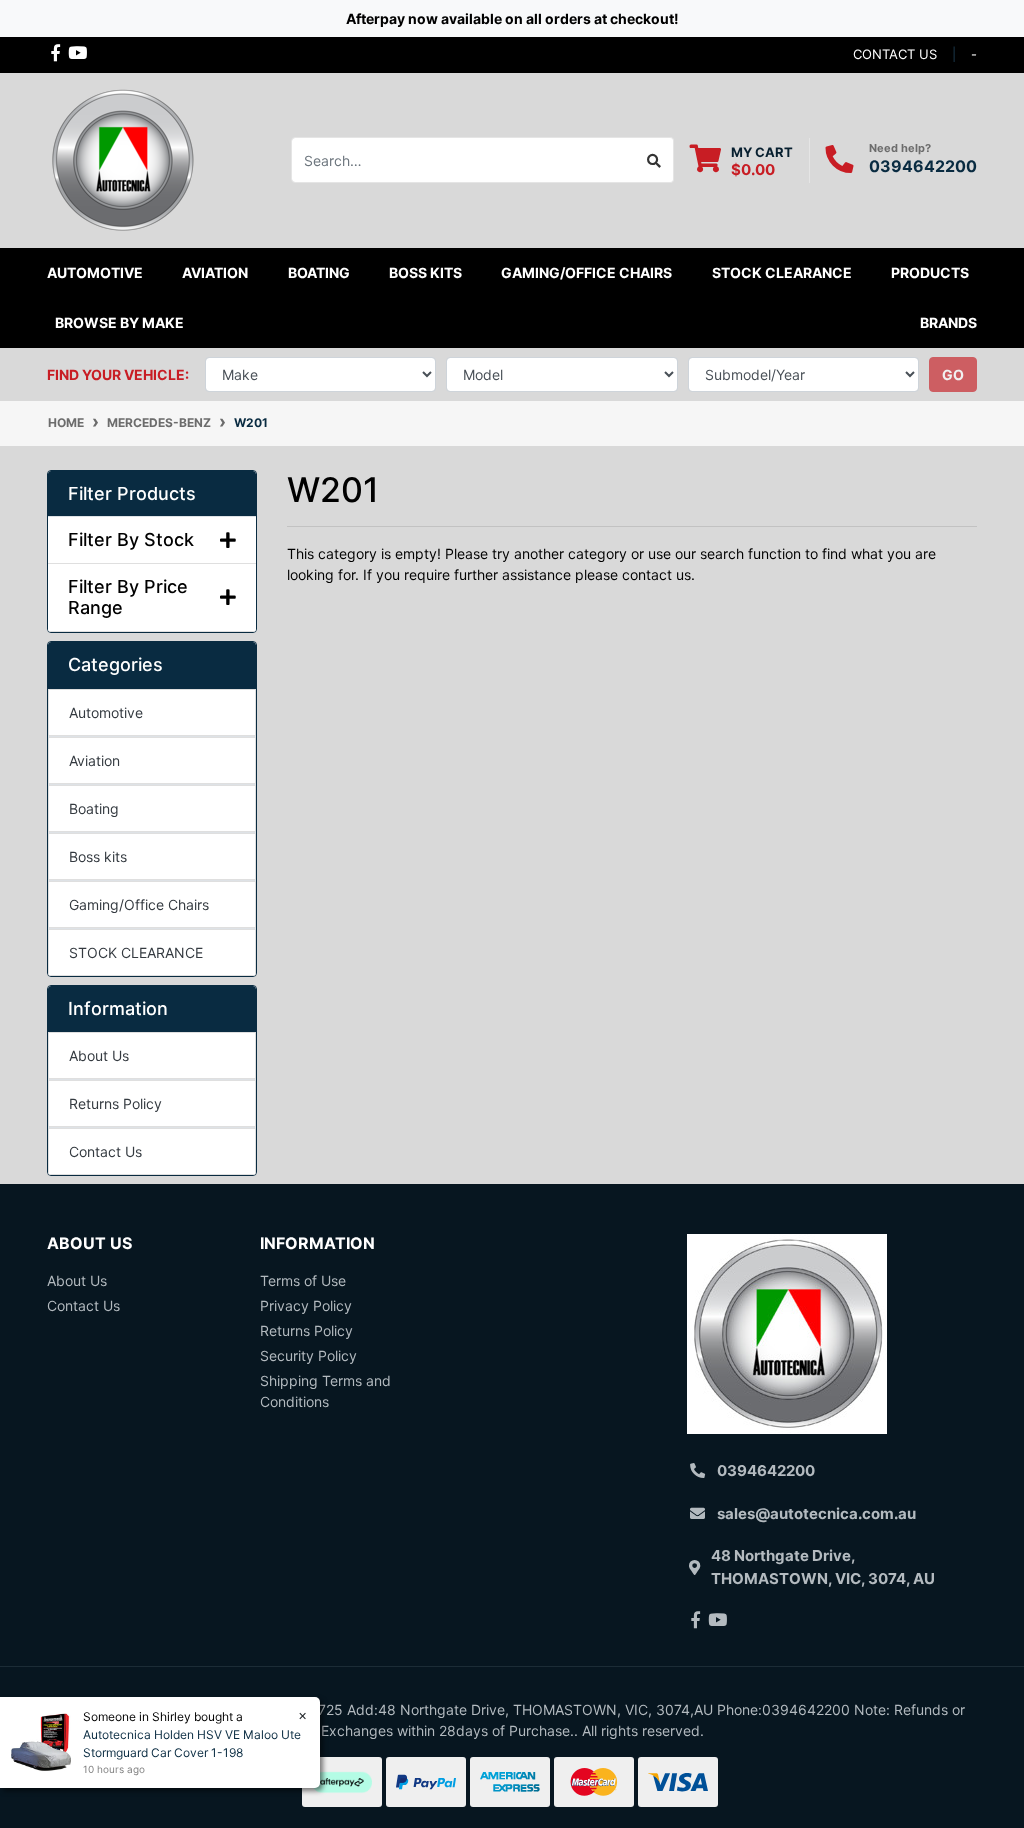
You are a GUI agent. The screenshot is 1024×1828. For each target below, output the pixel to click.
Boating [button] (319, 272)
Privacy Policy (306, 1305)
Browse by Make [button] (119, 322)
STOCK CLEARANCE (782, 272)
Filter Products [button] (132, 493)
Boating (94, 808)
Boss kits (425, 272)
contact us (895, 54)
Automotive (106, 712)
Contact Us (105, 1151)
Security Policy (308, 1355)
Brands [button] (948, 322)
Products (930, 272)
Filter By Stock (131, 539)
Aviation (94, 760)
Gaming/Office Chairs (139, 904)
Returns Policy (115, 1103)
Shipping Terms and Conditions (325, 1391)
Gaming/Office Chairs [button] (586, 272)
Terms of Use (303, 1280)
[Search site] (654, 160)
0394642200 (923, 166)
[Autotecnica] (122, 158)
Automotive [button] (95, 272)
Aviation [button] (215, 272)
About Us (99, 1055)
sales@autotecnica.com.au (816, 1513)
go (953, 374)
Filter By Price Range (128, 597)
